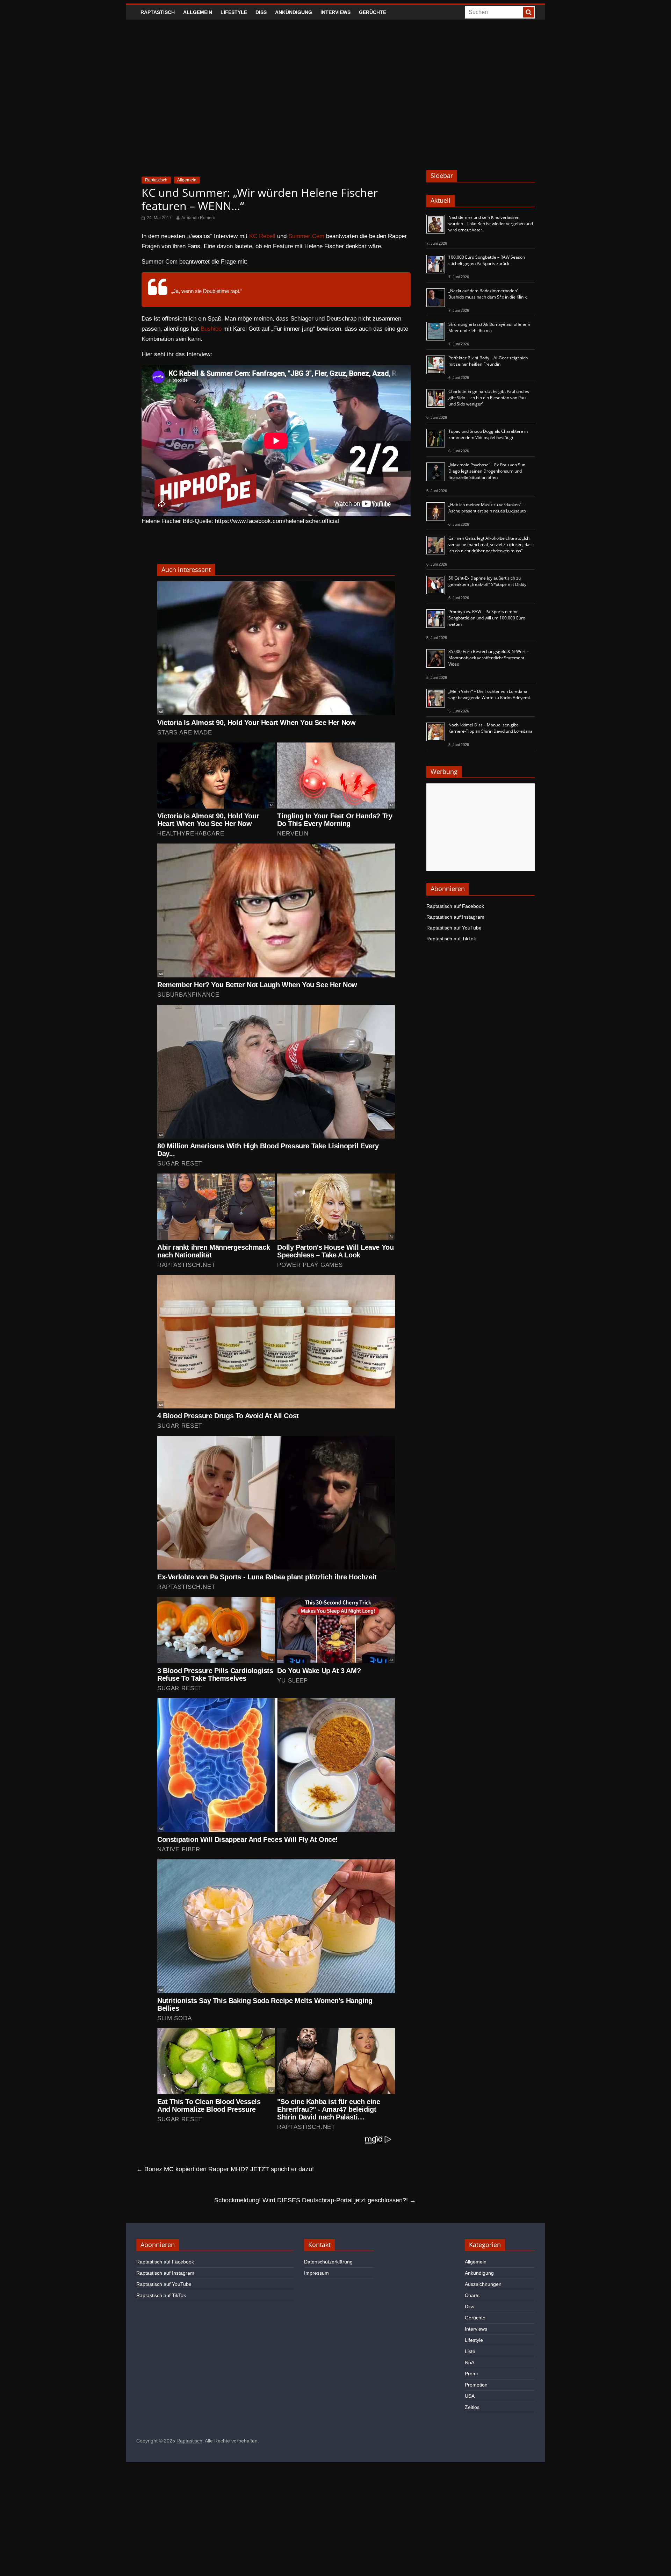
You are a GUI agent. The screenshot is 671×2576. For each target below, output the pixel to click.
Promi (471, 2374)
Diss (261, 12)
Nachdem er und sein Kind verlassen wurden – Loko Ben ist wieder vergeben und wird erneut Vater (491, 224)
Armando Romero (198, 218)
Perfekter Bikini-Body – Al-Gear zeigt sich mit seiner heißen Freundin (488, 361)
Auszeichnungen (483, 2284)
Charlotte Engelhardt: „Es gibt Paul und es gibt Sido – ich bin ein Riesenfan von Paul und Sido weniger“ (489, 398)
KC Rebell (262, 236)
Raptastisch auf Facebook (455, 906)
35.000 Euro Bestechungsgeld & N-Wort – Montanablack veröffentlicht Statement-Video (489, 658)
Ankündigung (294, 12)
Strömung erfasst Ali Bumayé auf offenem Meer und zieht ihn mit (489, 327)
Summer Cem (306, 236)
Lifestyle (234, 12)
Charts (472, 2295)
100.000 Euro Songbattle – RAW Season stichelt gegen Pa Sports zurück (487, 260)
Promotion (476, 2385)
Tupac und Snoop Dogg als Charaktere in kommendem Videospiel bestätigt (488, 434)
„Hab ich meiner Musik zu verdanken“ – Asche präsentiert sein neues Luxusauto (487, 508)
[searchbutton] (528, 12)
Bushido (211, 329)
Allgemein (198, 12)
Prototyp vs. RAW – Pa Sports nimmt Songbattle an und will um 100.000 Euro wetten (487, 618)
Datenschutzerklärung (328, 2262)
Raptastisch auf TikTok (451, 939)
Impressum (316, 2273)
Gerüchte (373, 12)
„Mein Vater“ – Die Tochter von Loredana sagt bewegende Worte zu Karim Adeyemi (489, 694)
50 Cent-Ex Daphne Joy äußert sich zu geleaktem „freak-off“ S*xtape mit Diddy (487, 581)
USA (470, 2396)
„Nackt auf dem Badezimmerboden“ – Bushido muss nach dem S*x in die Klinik (488, 294)
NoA (470, 2362)
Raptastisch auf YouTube (454, 928)
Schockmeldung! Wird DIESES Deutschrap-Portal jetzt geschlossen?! (315, 2200)
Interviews (335, 12)
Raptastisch (158, 12)
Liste (470, 2351)
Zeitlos (472, 2407)
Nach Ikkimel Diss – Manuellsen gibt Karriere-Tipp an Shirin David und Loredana (490, 728)
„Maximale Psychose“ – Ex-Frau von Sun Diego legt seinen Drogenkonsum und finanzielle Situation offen (487, 471)
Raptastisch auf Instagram (455, 917)
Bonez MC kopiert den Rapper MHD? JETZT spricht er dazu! (225, 2169)
